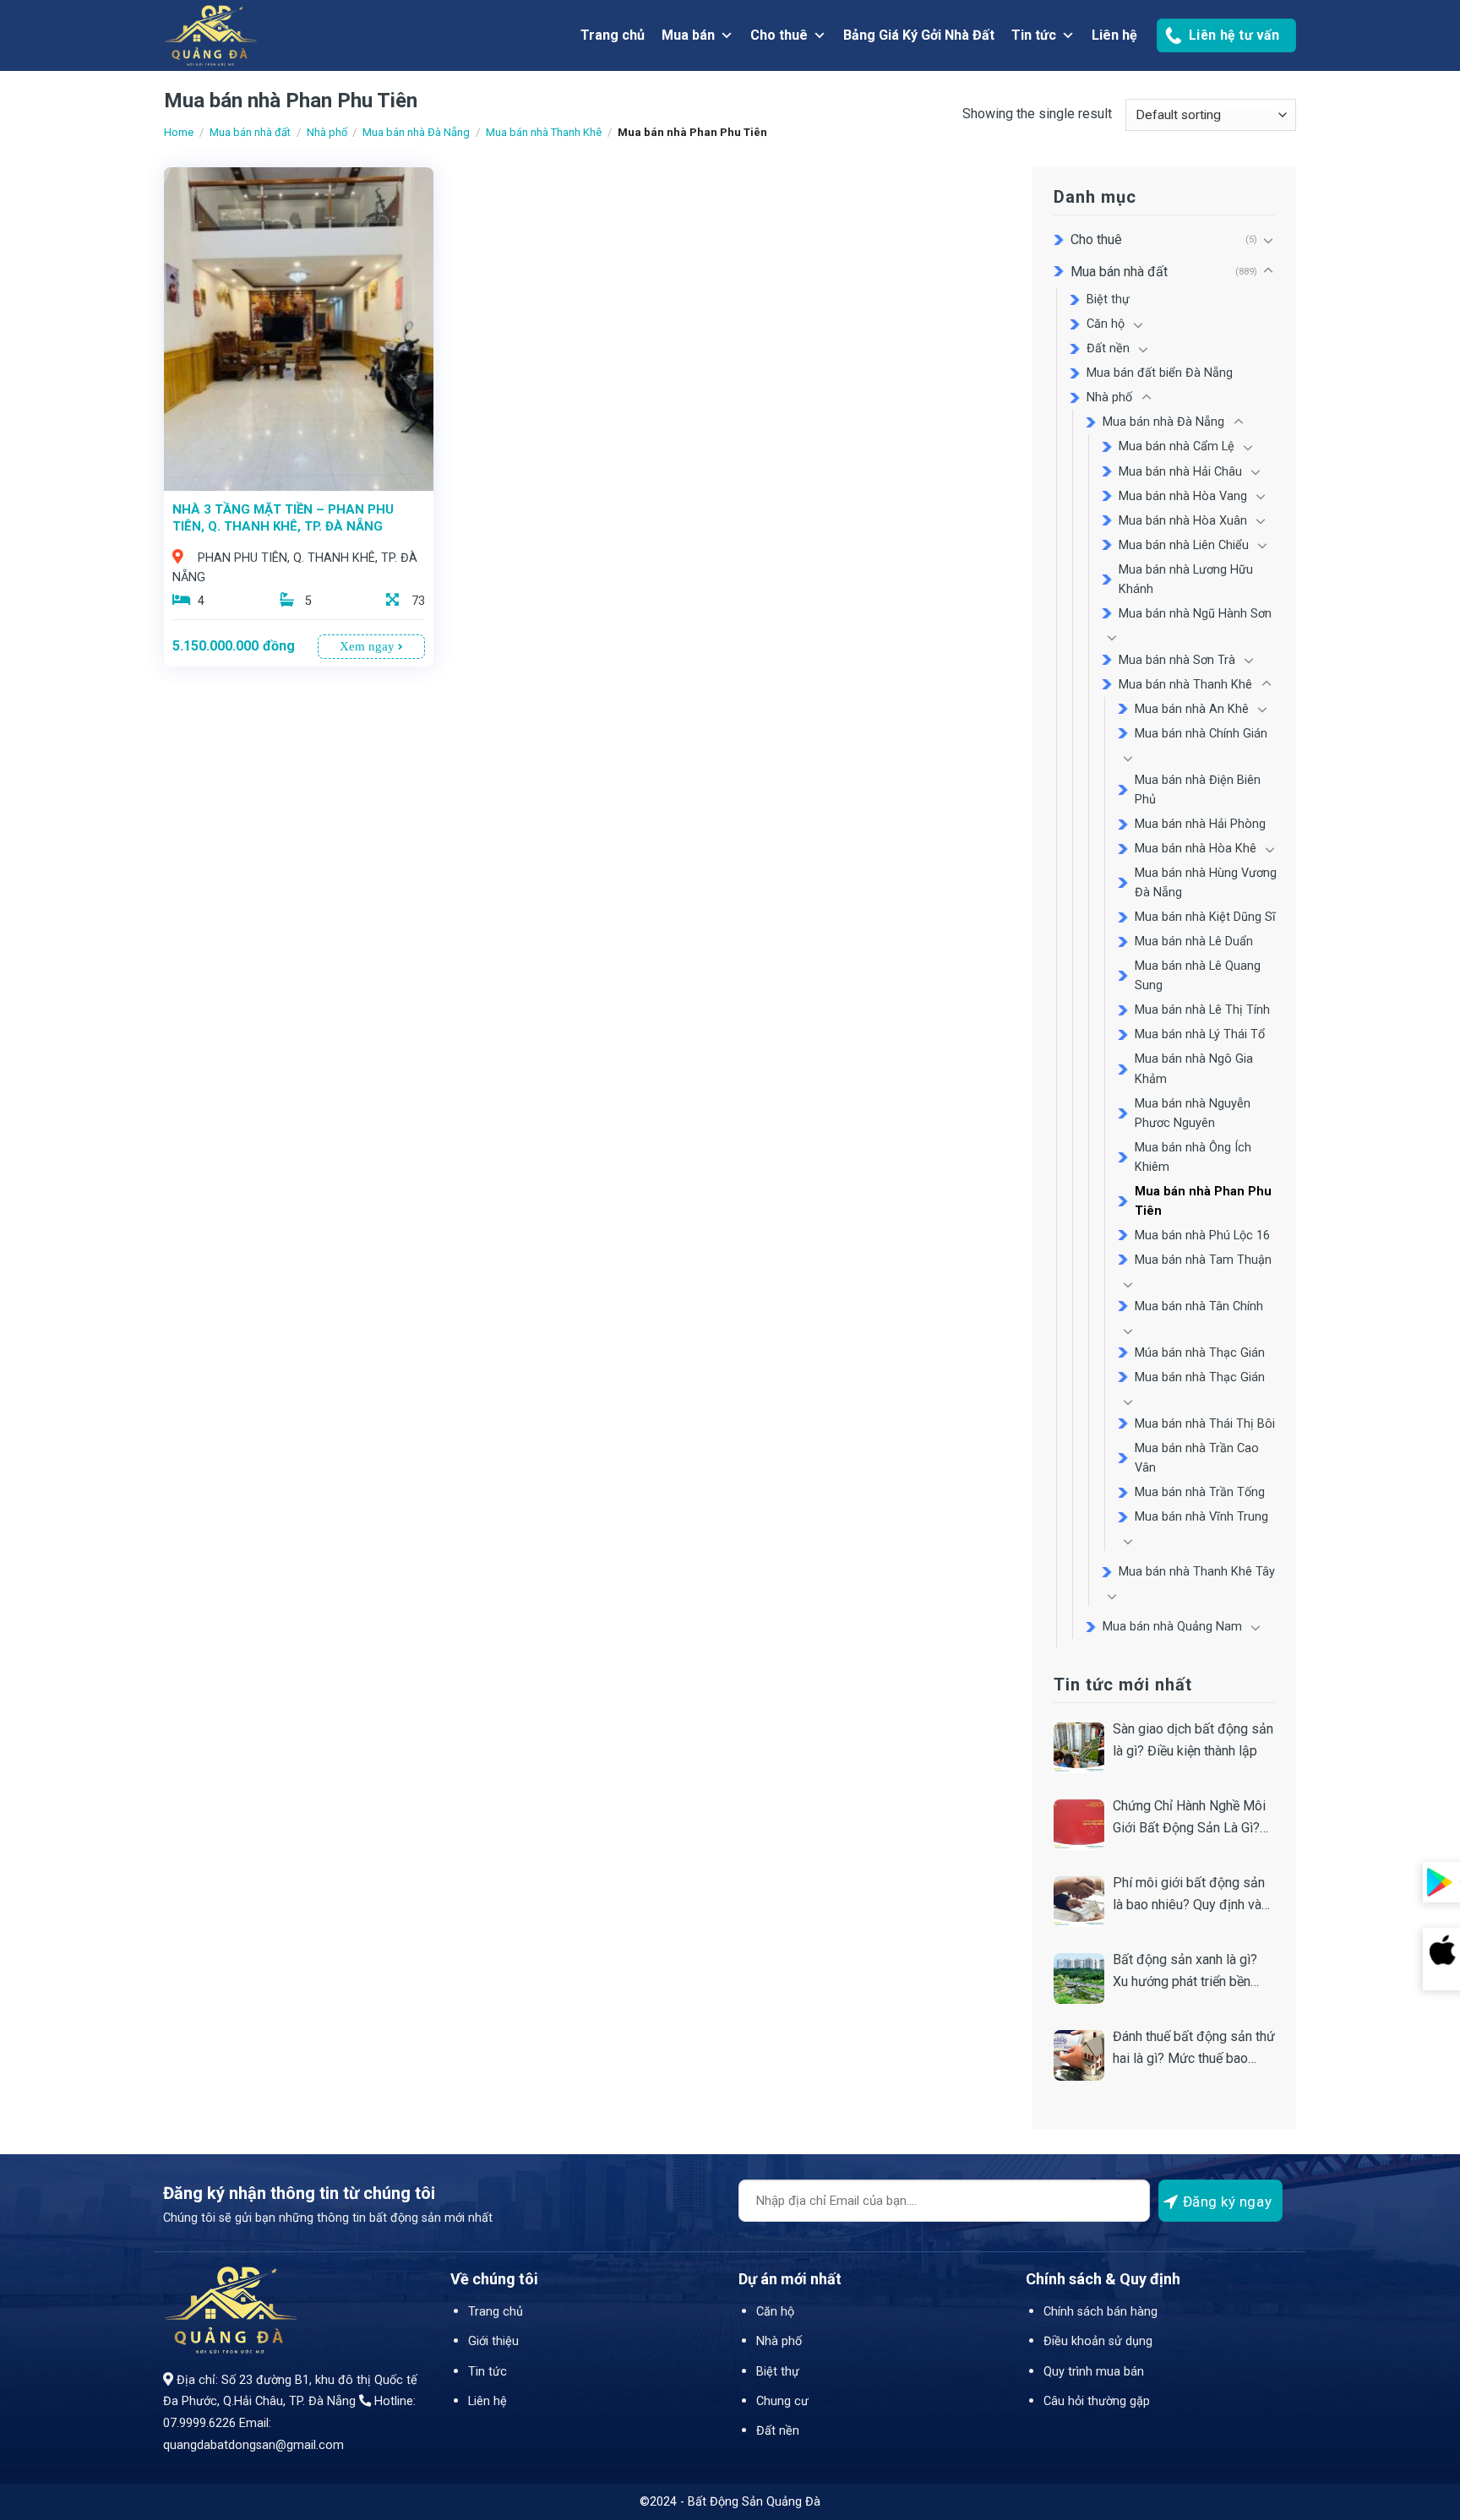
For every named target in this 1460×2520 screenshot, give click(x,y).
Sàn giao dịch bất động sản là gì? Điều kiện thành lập (1193, 1740)
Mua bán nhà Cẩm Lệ (1177, 446)
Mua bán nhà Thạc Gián (1200, 1377)
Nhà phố (327, 132)
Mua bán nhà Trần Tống (1200, 1492)
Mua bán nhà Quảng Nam (1172, 1627)
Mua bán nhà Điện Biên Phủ (1198, 790)
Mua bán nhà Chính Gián (1201, 734)
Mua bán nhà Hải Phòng (1200, 824)
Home (179, 132)
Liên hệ (1114, 35)
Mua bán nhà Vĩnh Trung (1201, 1517)
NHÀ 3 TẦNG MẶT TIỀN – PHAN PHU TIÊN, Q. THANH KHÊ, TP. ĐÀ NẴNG (283, 518)
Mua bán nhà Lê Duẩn (1194, 942)
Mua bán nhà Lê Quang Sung (1198, 976)
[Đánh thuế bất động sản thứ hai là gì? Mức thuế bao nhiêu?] (1079, 2055)
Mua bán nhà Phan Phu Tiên (1203, 1201)
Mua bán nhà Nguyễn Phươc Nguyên (1193, 1113)
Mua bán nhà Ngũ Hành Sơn (1195, 614)
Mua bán (688, 35)
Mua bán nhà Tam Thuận (1203, 1260)
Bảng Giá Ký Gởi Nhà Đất (919, 35)
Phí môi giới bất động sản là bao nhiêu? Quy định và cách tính (1189, 1895)
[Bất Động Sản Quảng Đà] (299, 35)
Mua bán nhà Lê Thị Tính (1202, 1010)
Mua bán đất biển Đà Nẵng (1160, 373)
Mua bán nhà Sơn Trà (1177, 660)
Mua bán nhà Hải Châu (1180, 472)
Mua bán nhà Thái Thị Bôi (1205, 1424)
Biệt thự (1108, 299)
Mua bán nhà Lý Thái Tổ (1200, 1034)
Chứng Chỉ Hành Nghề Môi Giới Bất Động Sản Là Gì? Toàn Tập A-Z (1189, 1818)
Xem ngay (369, 646)
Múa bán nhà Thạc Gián (1200, 1353)
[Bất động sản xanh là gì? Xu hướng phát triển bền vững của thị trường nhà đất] (1079, 1978)
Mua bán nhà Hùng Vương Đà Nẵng (1206, 883)
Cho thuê (779, 35)
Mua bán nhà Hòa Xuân (1183, 521)
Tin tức (1034, 35)
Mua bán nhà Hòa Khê (1196, 849)
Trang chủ (613, 35)
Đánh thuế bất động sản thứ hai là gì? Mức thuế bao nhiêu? (1194, 2049)
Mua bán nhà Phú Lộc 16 (1202, 1236)
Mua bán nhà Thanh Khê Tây (1197, 1572)
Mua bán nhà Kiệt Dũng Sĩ (1205, 917)
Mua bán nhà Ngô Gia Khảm (1194, 1069)
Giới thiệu (493, 2341)
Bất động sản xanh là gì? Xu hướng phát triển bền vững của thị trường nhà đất (1193, 1972)
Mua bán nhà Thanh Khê (544, 132)
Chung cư (782, 2401)
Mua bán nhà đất (250, 132)
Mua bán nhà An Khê (1192, 709)
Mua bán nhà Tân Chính (1199, 1306)
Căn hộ (1106, 324)
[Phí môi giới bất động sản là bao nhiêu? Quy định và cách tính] (1079, 1902)
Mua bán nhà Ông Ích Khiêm (1193, 1157)
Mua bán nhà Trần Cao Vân (1197, 1458)
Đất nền (1108, 348)
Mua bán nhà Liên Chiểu (1184, 545)
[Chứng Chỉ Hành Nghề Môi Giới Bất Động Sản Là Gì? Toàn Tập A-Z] (1079, 1825)
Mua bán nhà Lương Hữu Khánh (1186, 580)
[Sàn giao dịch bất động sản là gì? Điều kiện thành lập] (1079, 1748)
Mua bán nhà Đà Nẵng (416, 132)
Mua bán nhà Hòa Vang (1183, 496)
